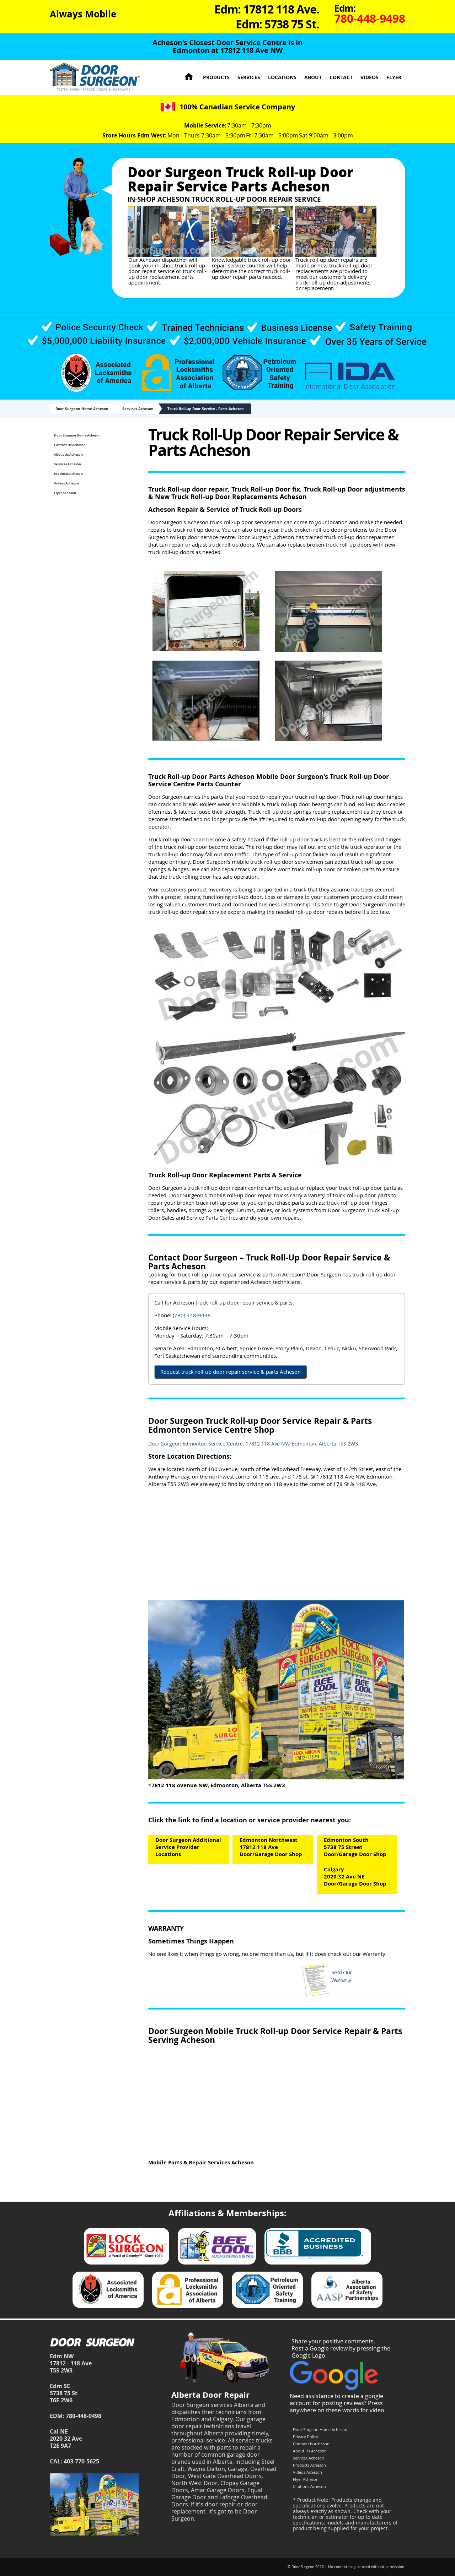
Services (249, 77)
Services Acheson (138, 409)
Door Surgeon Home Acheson (82, 409)
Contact (341, 77)
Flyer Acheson (65, 493)
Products (216, 77)
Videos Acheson (66, 483)
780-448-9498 (84, 2416)
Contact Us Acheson (70, 445)
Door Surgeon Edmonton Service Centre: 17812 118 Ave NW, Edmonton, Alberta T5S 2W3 (253, 1444)
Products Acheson (68, 474)
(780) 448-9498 (192, 1315)
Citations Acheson (309, 2486)
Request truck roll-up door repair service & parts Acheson (231, 1372)
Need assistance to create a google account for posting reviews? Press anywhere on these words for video (337, 2403)
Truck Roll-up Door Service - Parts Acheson (206, 409)
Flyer (394, 77)
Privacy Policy (306, 2437)
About (313, 77)
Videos (370, 77)
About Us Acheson (68, 454)
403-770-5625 (81, 2461)
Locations (282, 77)
